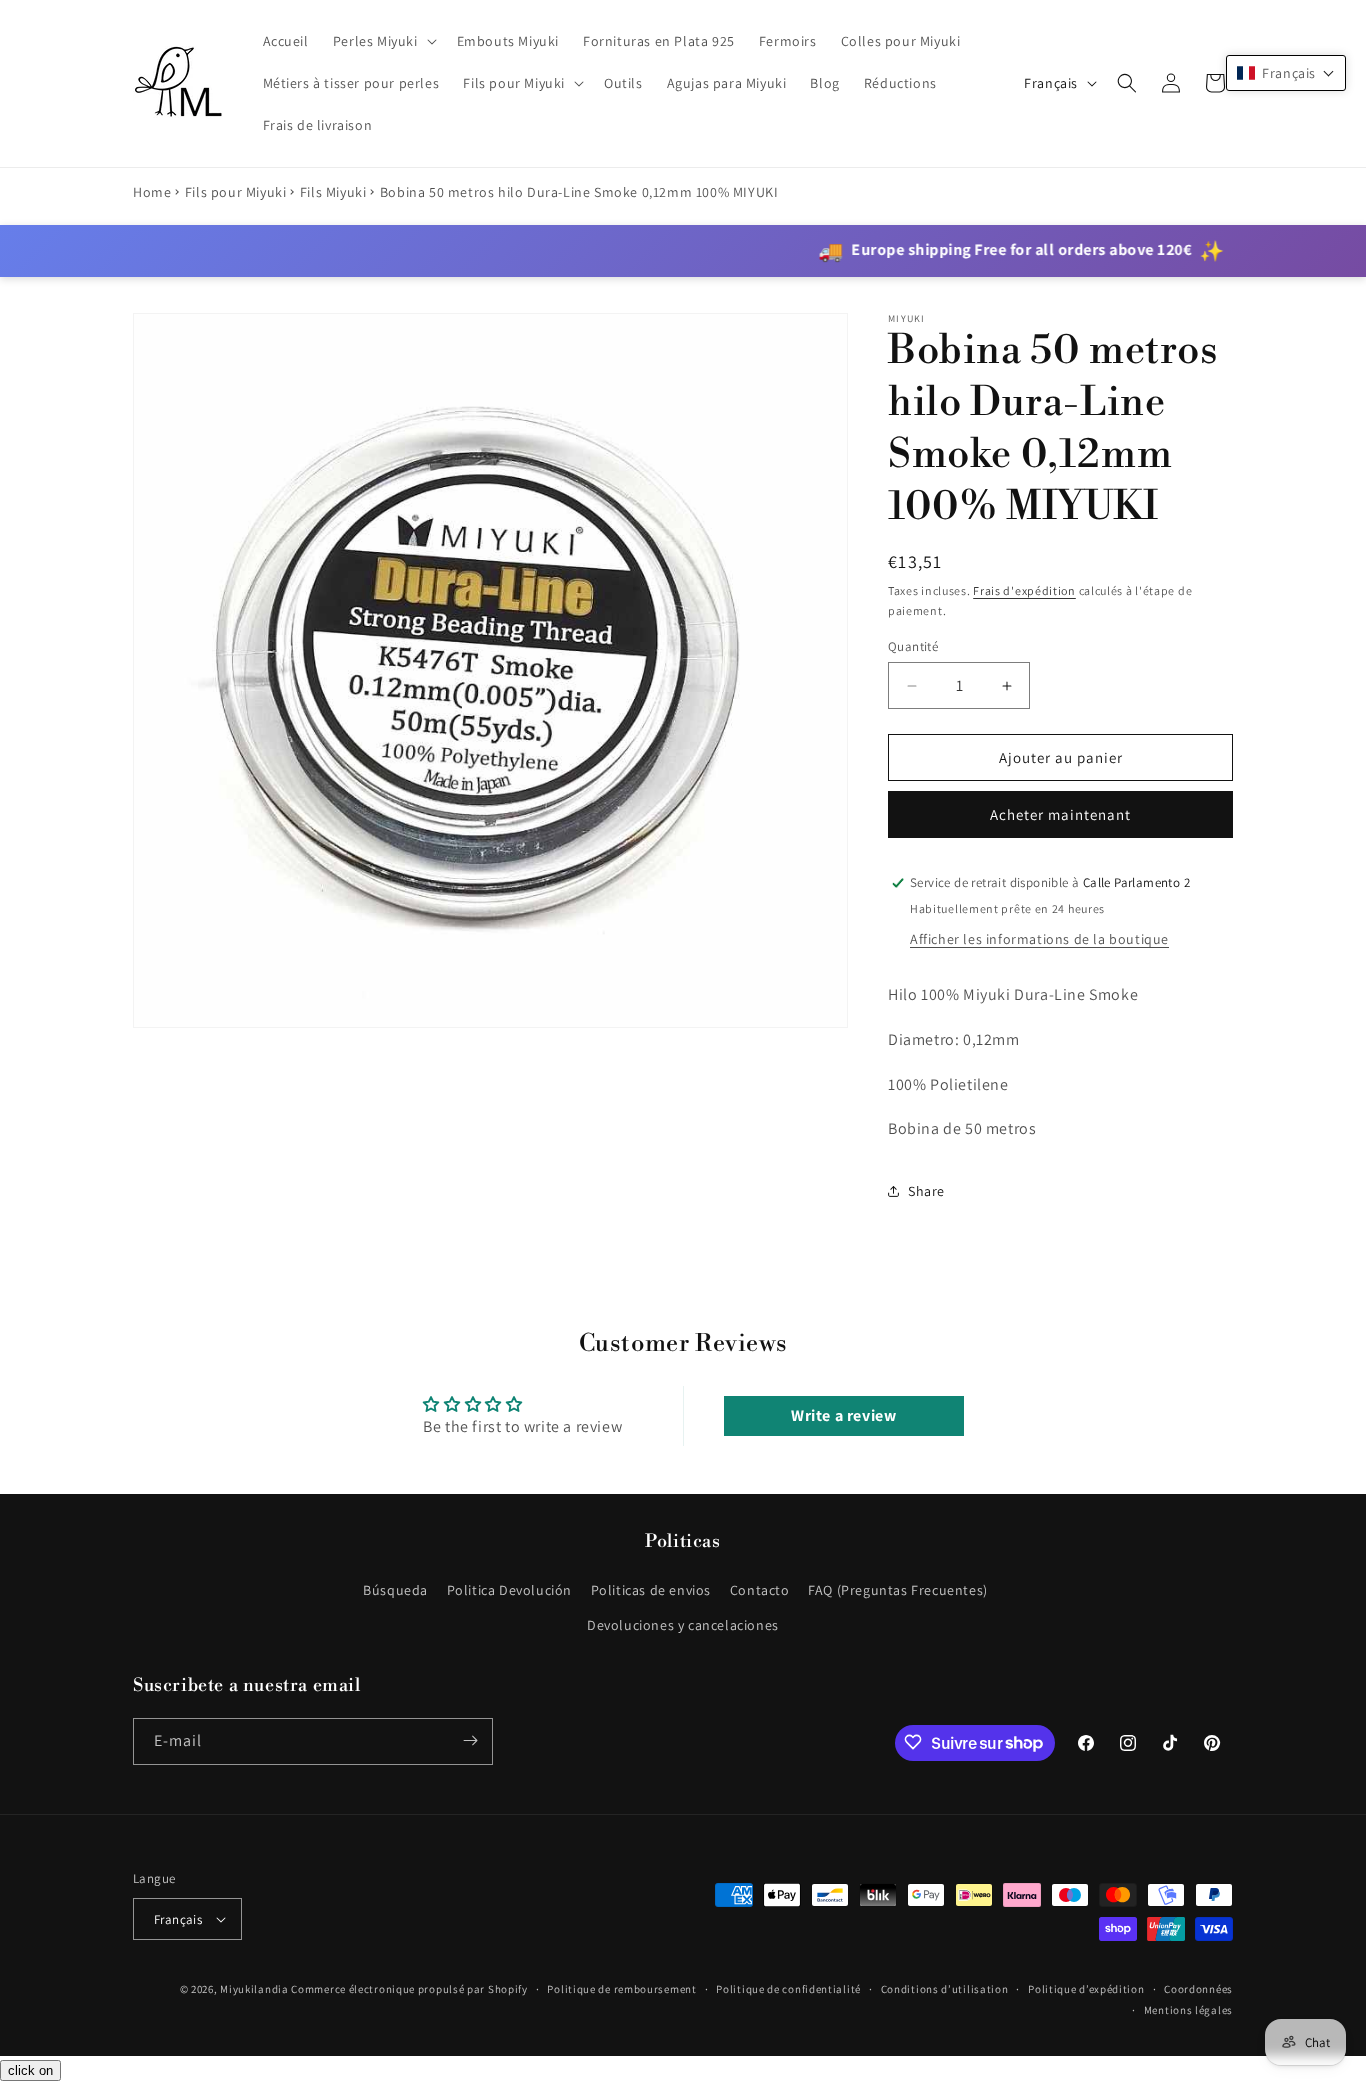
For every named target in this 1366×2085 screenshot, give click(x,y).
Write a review (843, 1415)
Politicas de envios (651, 1590)
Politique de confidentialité (788, 1989)
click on (30, 2070)
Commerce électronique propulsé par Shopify (409, 1989)
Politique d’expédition (1086, 1989)
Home (152, 192)
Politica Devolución (509, 1590)
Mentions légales (1188, 2010)
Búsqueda (395, 1590)
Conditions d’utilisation (945, 1989)
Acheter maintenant (1060, 814)
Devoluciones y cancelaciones (683, 1625)
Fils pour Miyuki (236, 192)
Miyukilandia (254, 1989)
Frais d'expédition (1024, 590)
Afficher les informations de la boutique (1039, 939)
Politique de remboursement (621, 1989)
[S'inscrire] (470, 1740)
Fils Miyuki (333, 192)
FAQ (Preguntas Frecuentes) (898, 1590)
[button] (383, 41)
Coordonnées (1198, 1989)
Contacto (760, 1590)
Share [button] (926, 1191)
